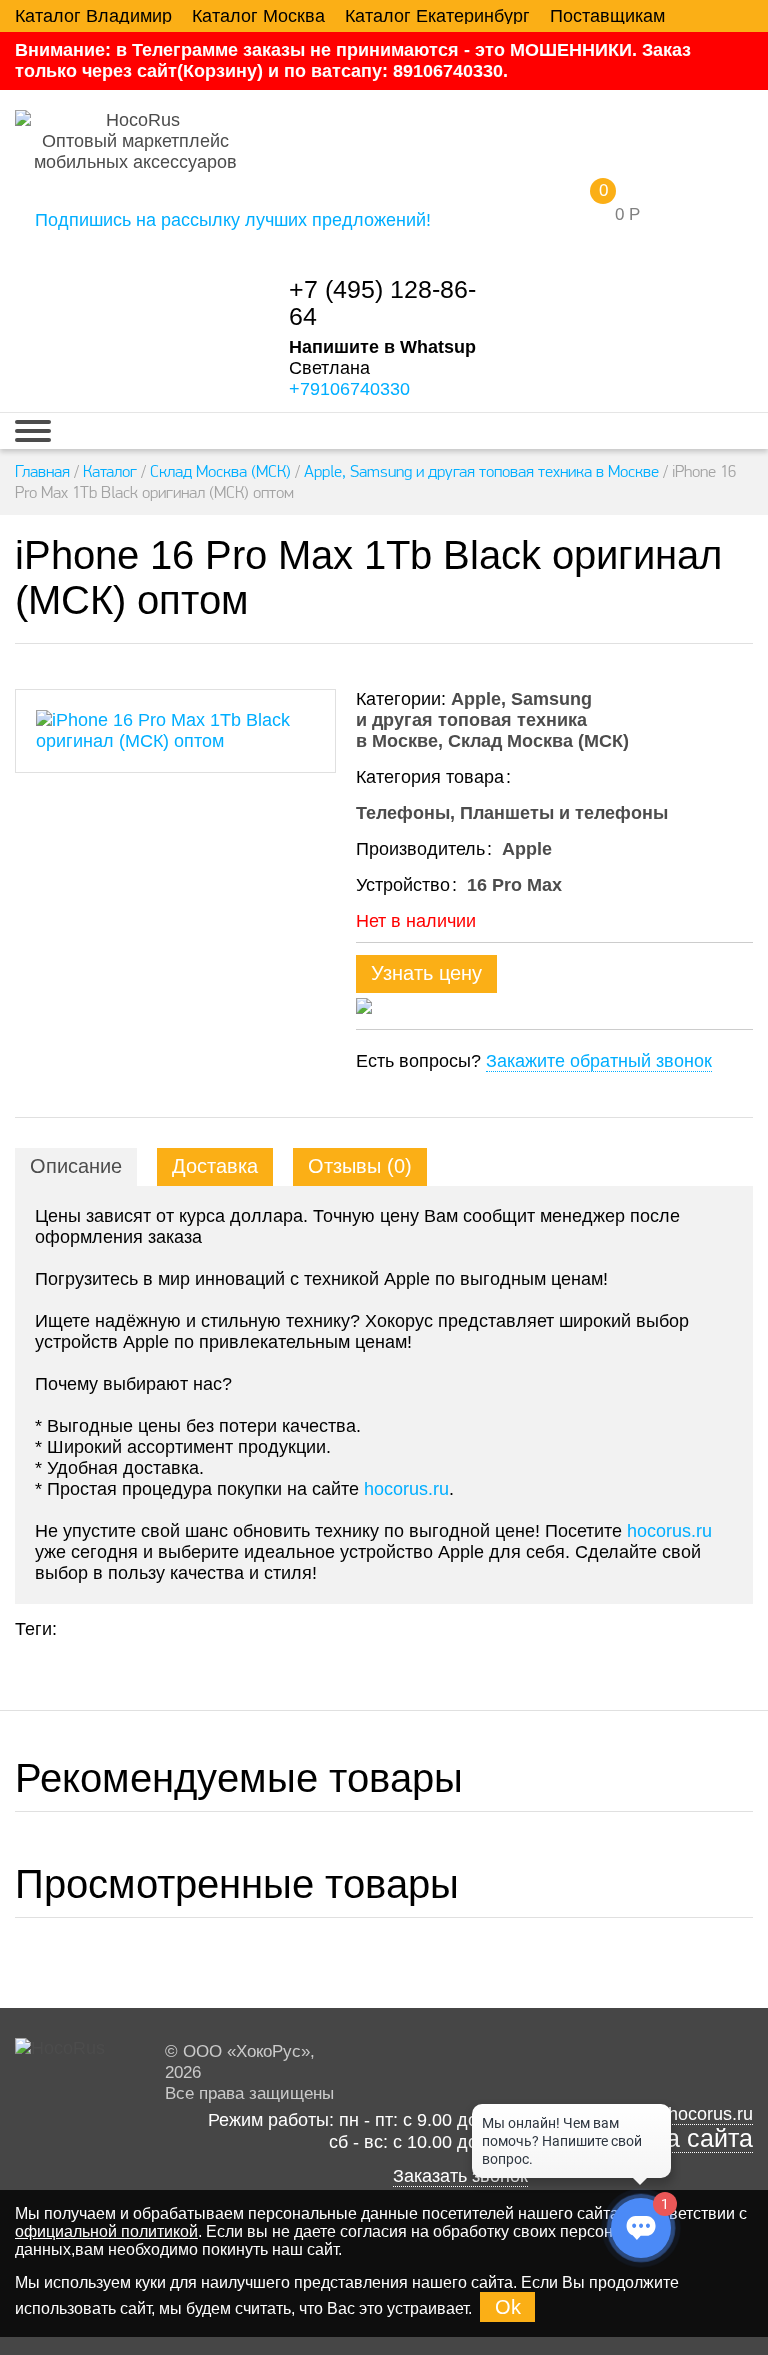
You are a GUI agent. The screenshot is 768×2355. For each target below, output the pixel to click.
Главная (42, 471)
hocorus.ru (406, 1489)
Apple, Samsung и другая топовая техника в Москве (481, 471)
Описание (76, 1166)
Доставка (215, 1166)
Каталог (110, 471)
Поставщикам (607, 16)
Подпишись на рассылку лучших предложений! (233, 220)
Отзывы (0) (360, 1166)
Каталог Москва (258, 16)
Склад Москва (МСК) (220, 471)
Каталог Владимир (93, 16)
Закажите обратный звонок (599, 1061)
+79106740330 (349, 389)
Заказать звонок (460, 2176)
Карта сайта (683, 2138)
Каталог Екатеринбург (437, 16)
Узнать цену (426, 973)
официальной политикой (106, 2231)
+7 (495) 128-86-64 (382, 303)
